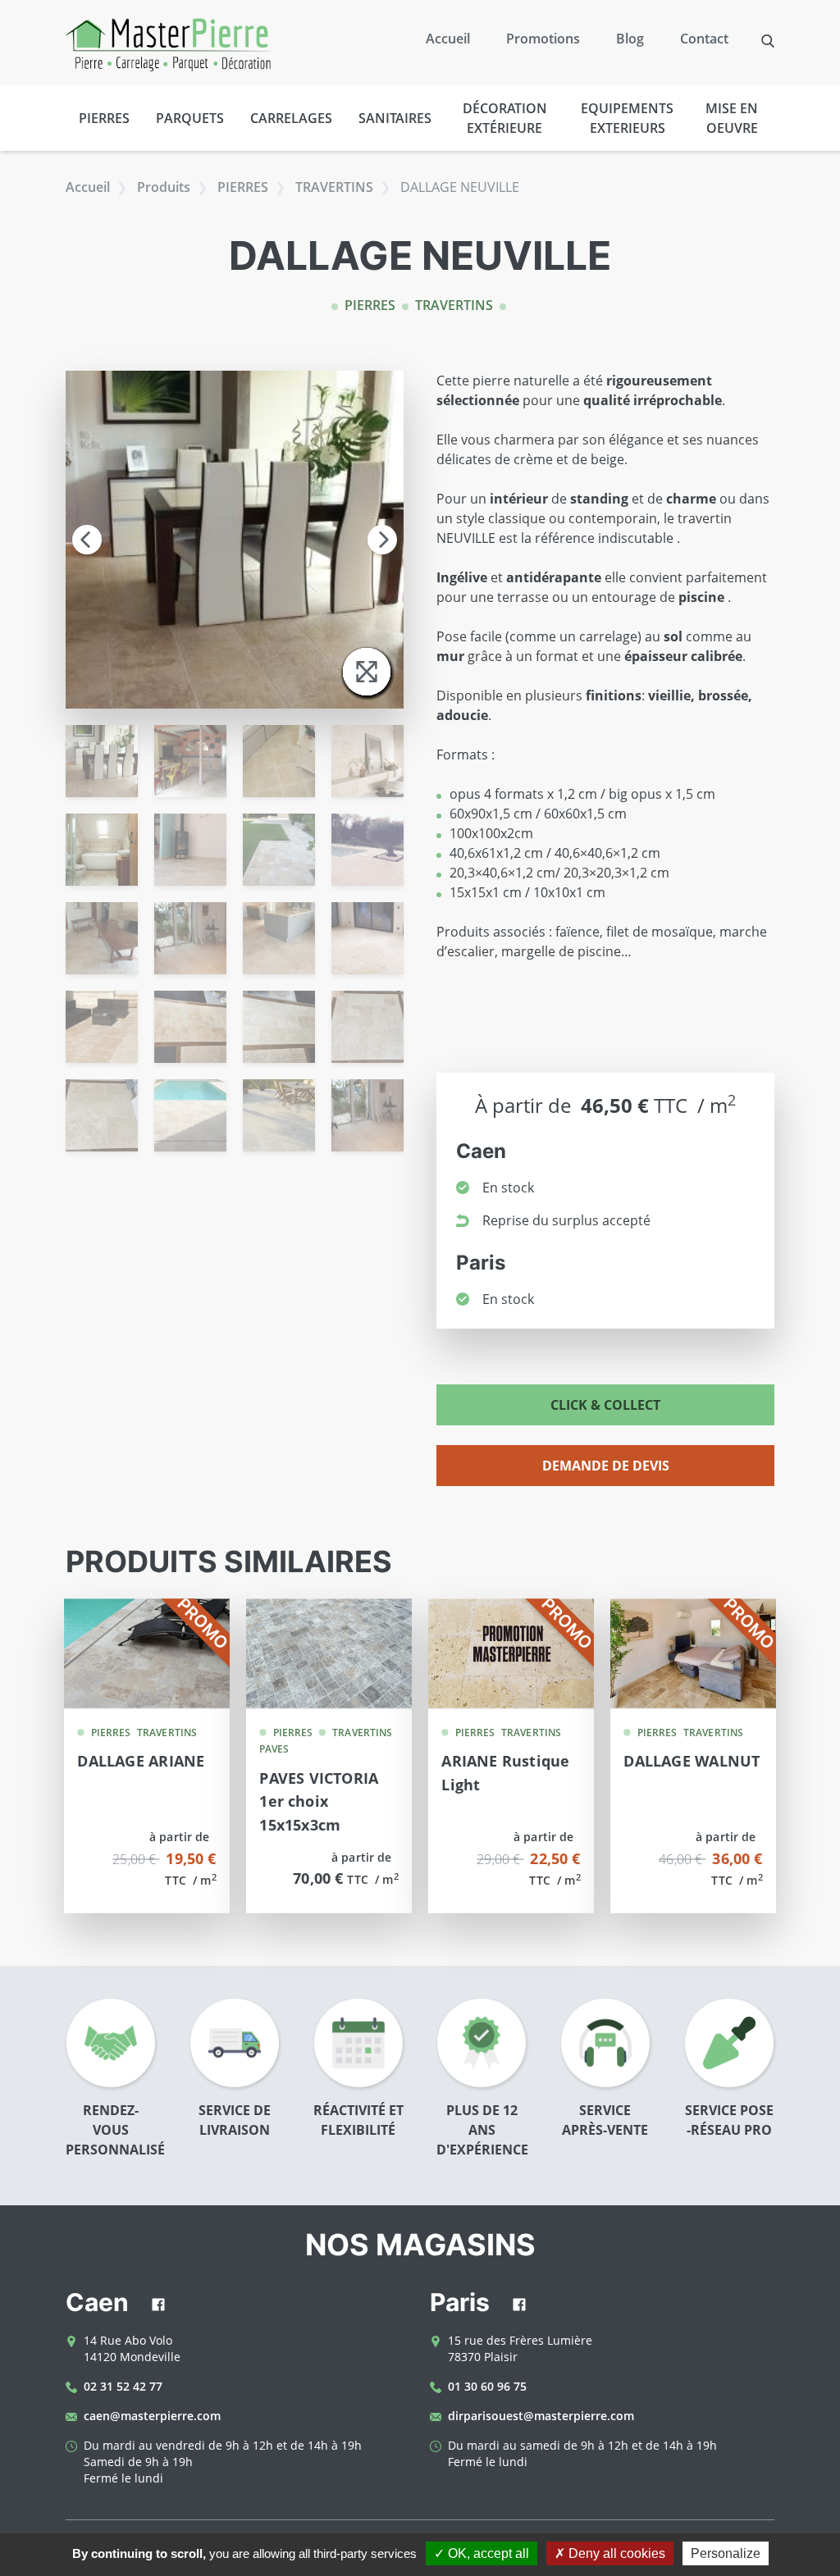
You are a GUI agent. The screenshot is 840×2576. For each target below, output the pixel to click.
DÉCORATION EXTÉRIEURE (505, 118)
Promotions (543, 39)
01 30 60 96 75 (487, 2386)
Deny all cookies (615, 2553)
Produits (164, 187)
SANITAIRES (395, 118)
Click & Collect (605, 1405)
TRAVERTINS (334, 187)
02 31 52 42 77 (123, 2386)
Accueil (448, 39)
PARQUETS (190, 118)
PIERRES (104, 118)
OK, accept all (487, 2553)
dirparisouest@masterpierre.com (541, 2416)
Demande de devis (606, 1466)
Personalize (726, 2553)
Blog (630, 39)
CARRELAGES (291, 118)
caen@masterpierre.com (152, 2416)
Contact (704, 39)
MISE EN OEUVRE (732, 118)
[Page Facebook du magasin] (158, 2306)
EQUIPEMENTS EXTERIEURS (627, 118)
